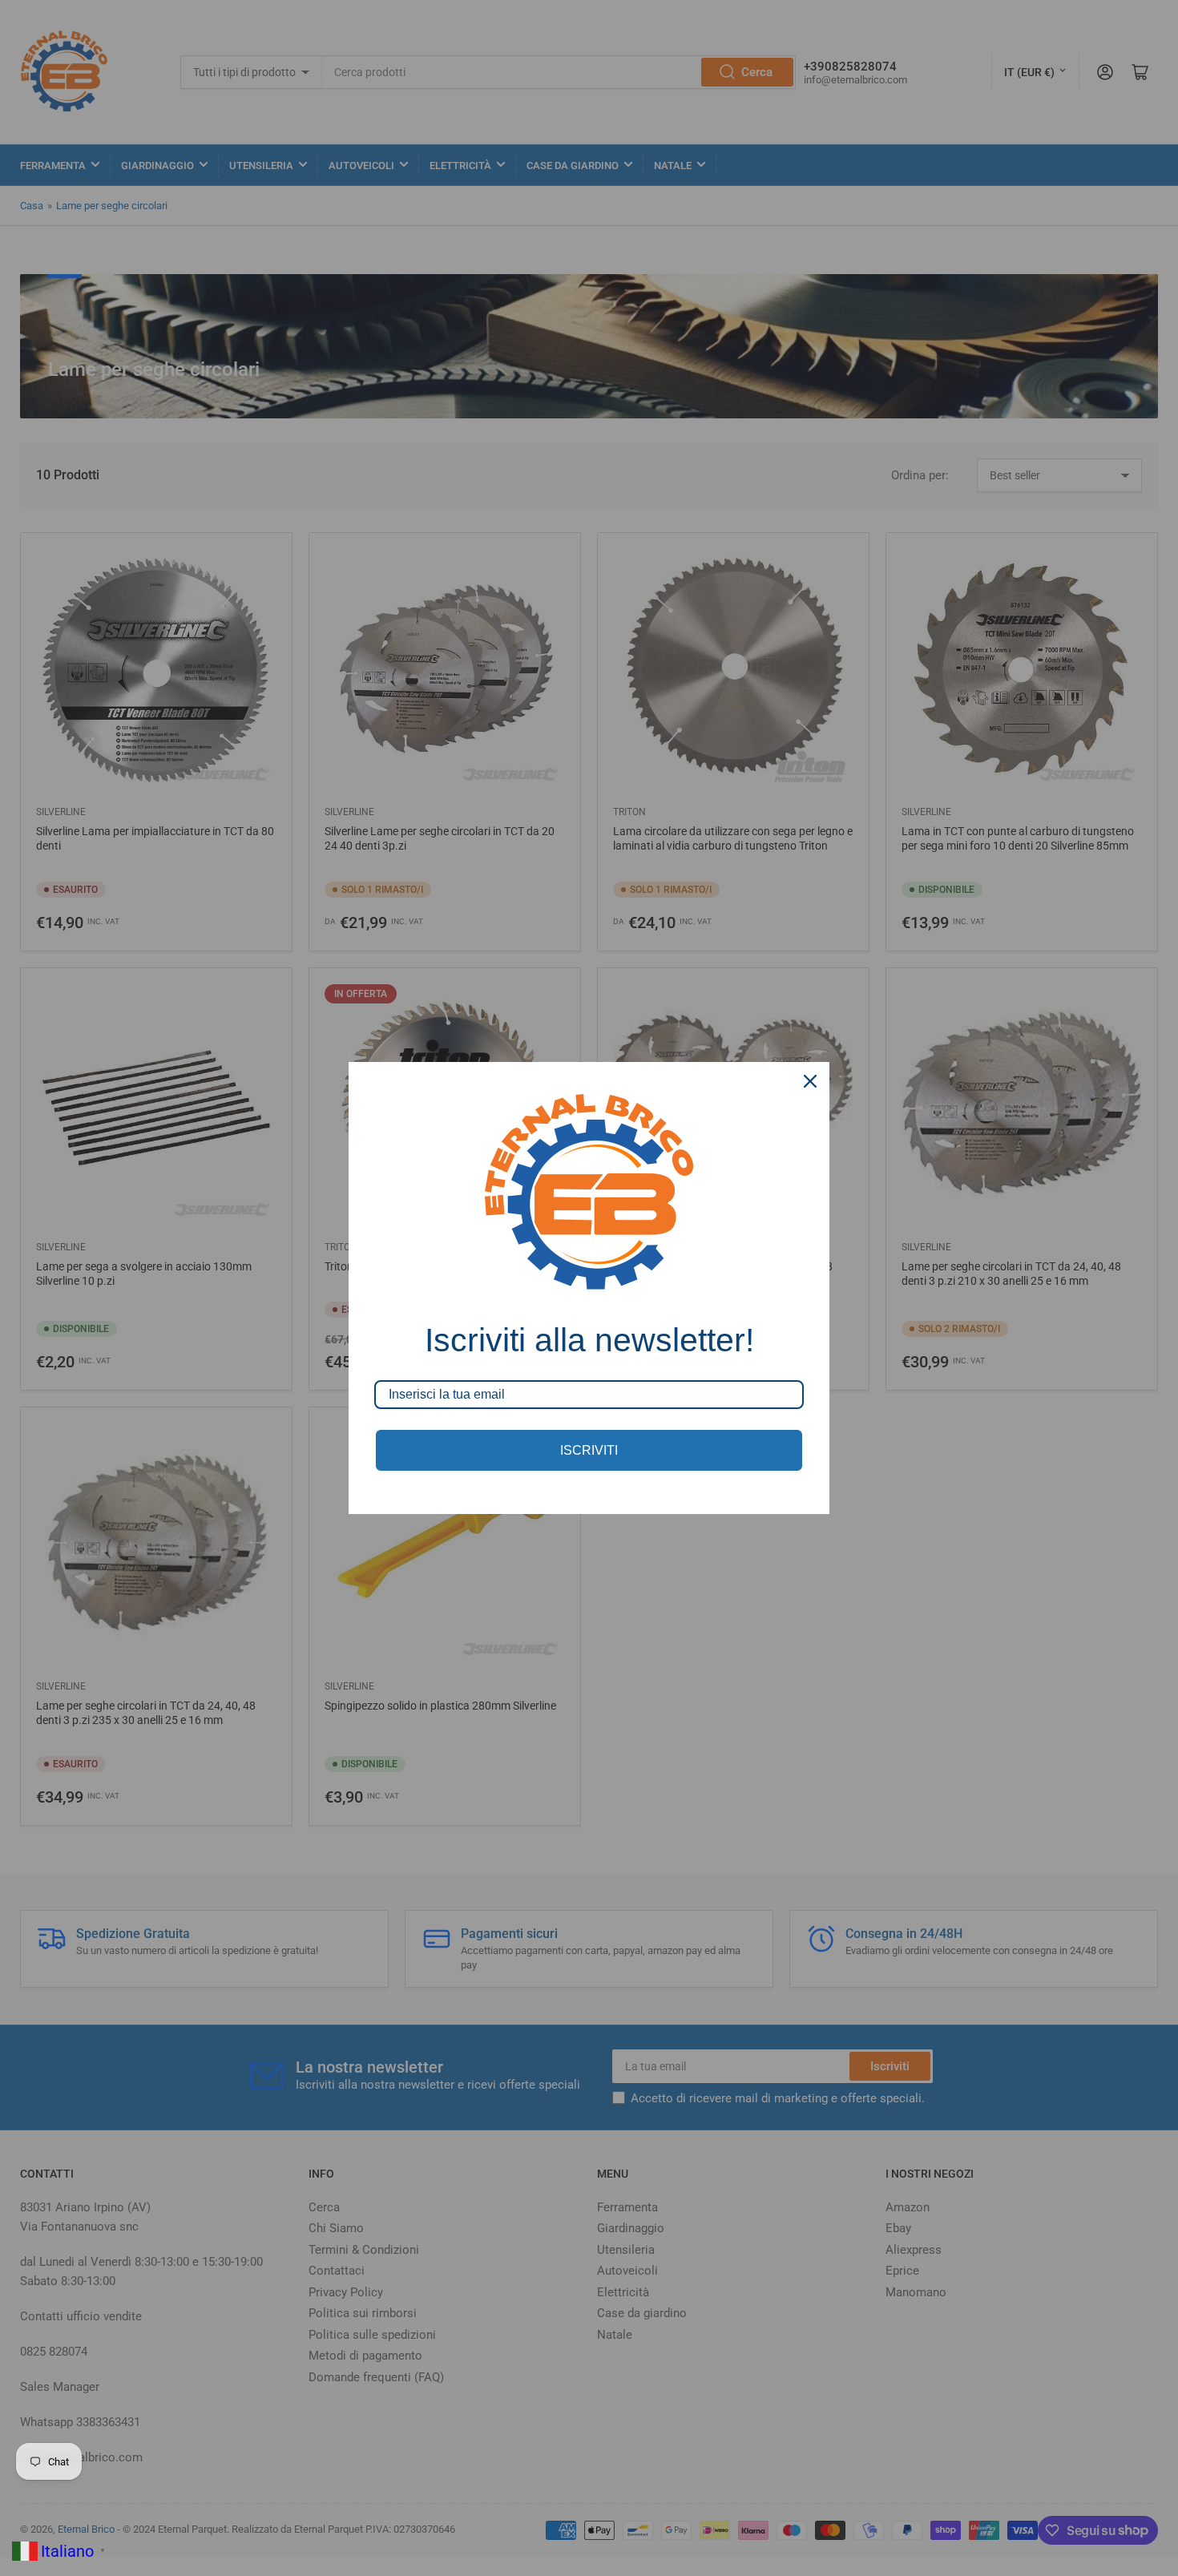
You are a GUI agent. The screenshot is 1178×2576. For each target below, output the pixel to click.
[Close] (810, 1081)
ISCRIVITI (589, 1450)
